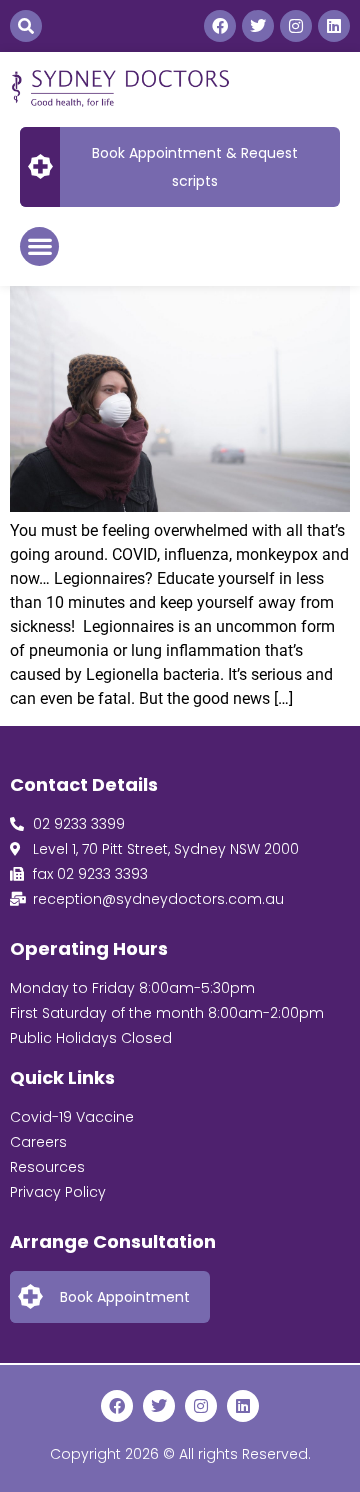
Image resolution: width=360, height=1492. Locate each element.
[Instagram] (296, 26)
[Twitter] (258, 26)
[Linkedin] (334, 26)
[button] (26, 26)
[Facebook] (220, 26)
